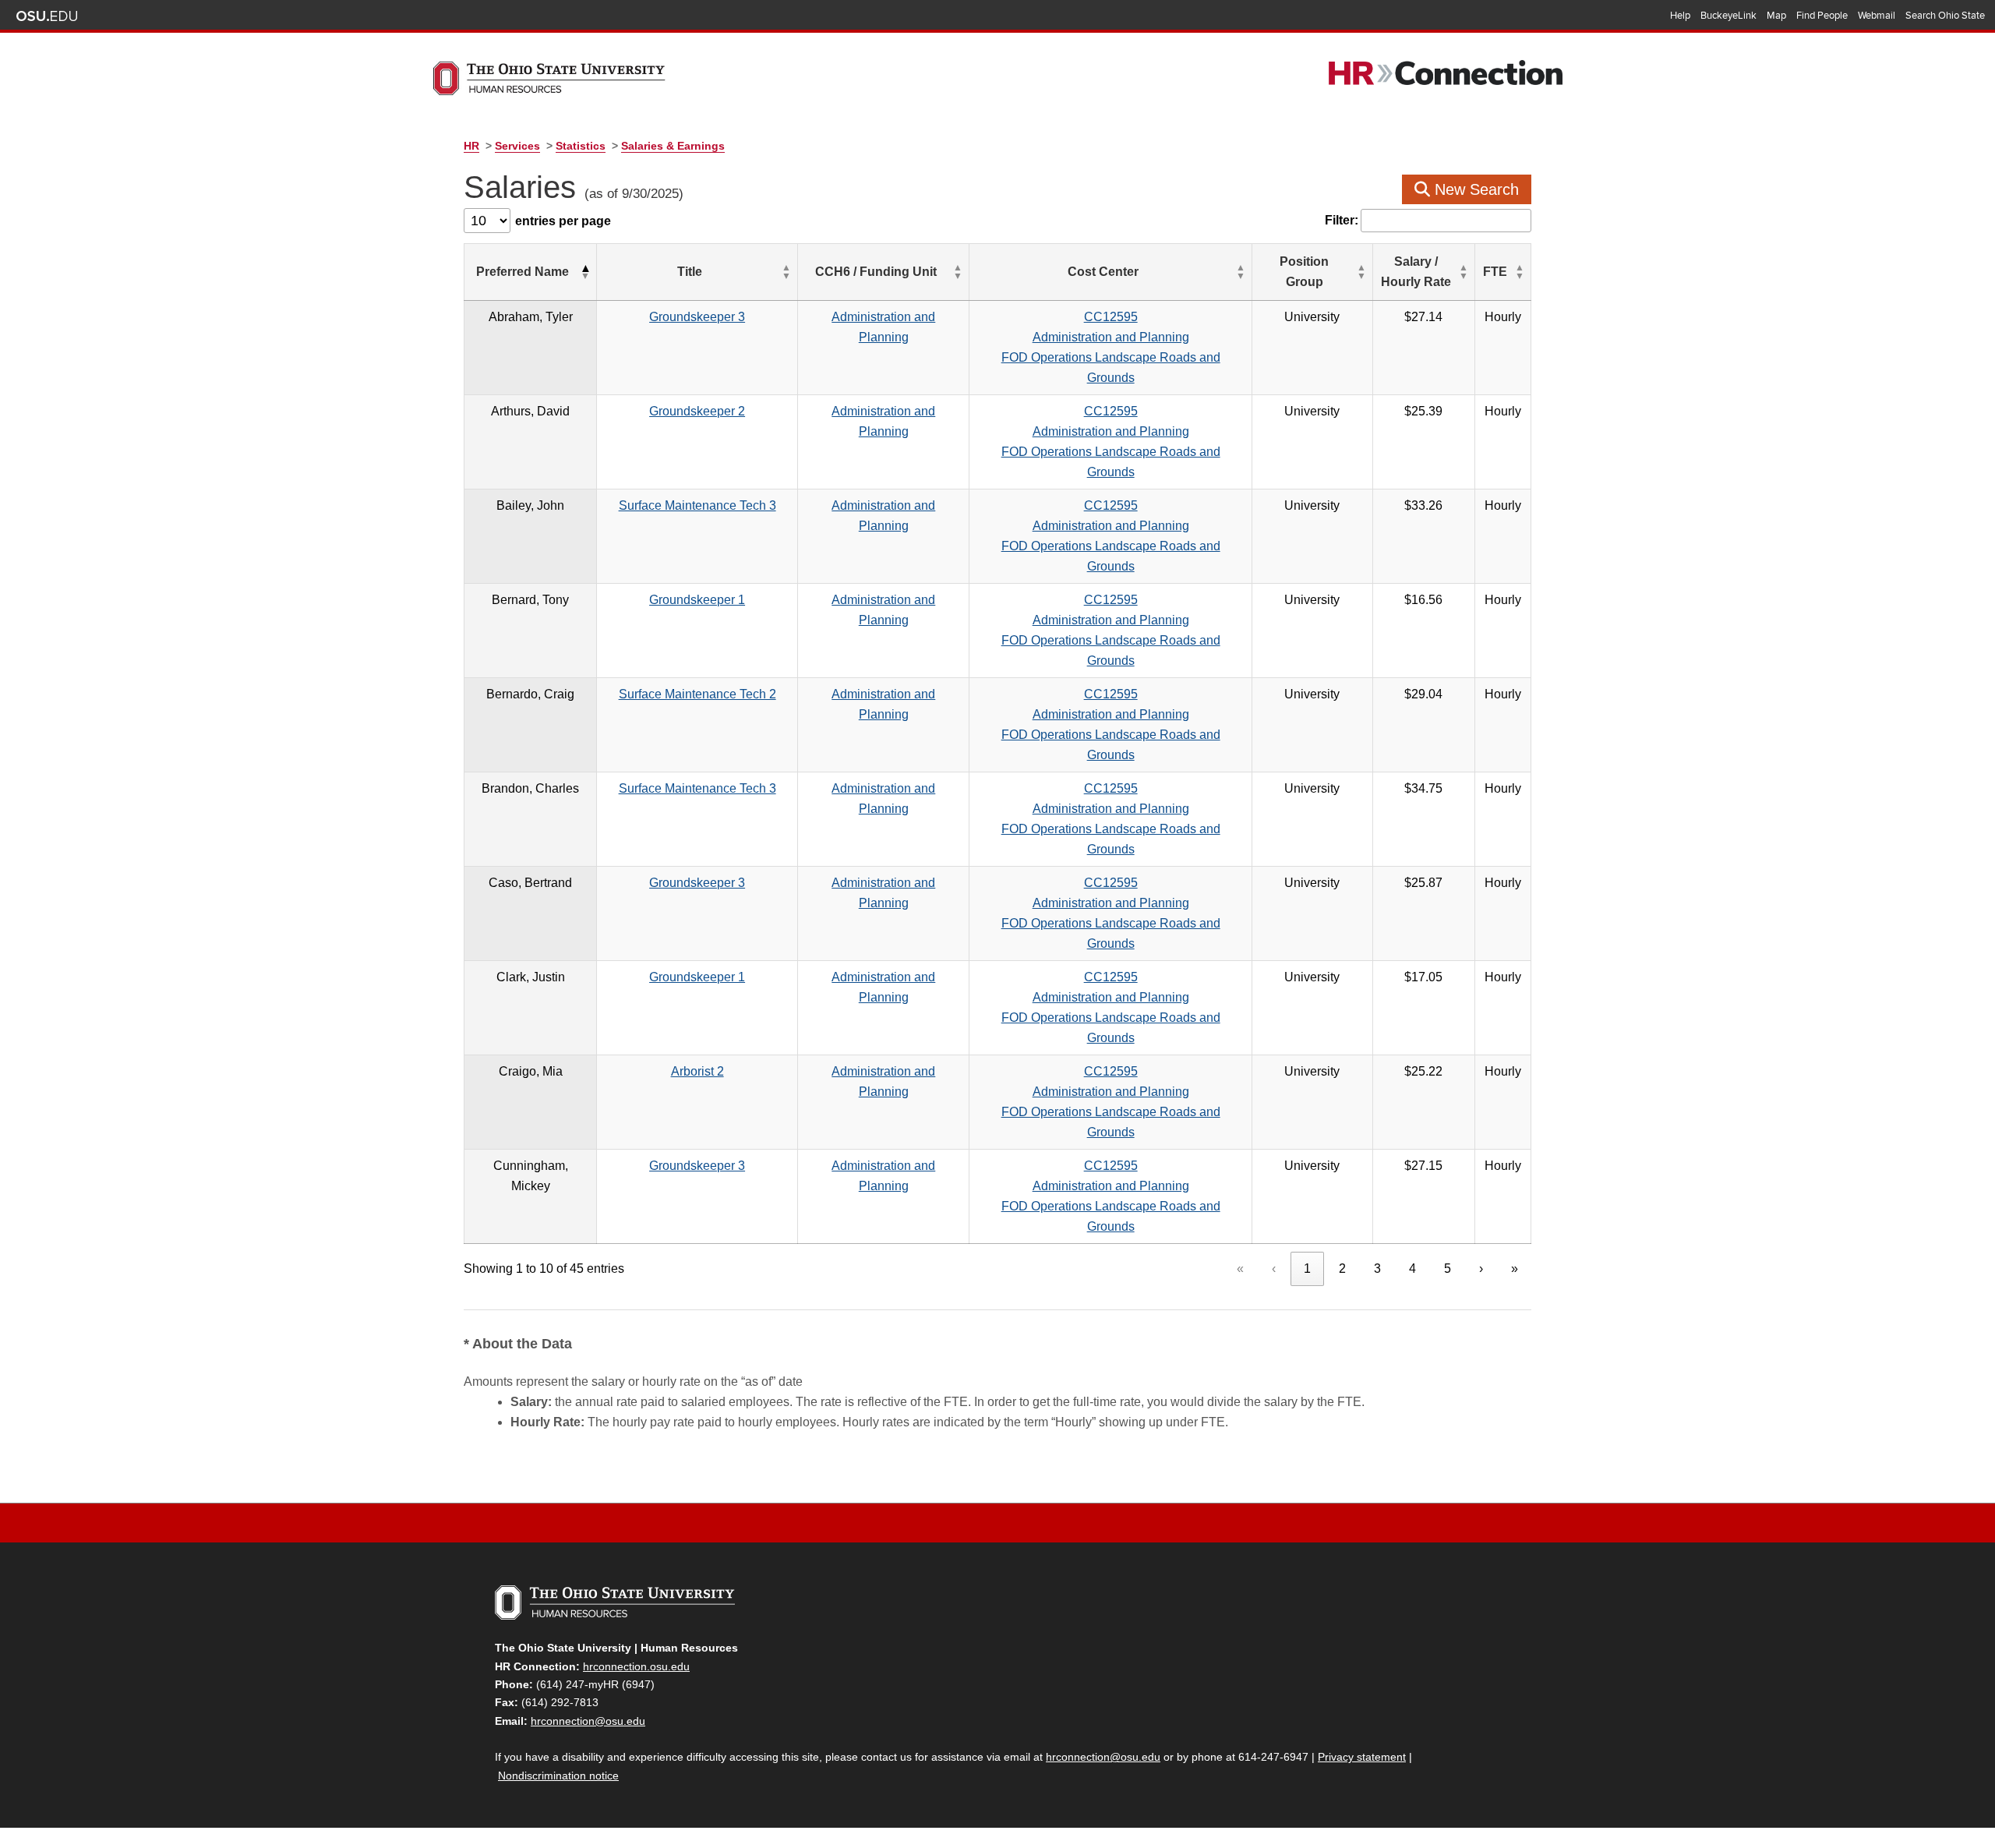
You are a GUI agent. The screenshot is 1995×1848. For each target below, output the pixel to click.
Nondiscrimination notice (558, 1776)
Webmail (1877, 16)
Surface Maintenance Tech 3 (697, 505)
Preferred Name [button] (523, 272)
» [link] (1515, 1269)
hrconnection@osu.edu (588, 1721)
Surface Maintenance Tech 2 (697, 694)
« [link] (1240, 1269)
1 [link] (1307, 1269)
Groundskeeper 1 (697, 600)
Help (1680, 16)
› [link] (1481, 1269)
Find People (1822, 16)
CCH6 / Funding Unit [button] (876, 272)
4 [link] (1412, 1269)
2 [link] (1342, 1269)
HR (471, 146)
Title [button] (690, 272)
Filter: (1342, 220)
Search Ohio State (1945, 16)
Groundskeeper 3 (697, 317)
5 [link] (1448, 1269)
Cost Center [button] (1103, 272)
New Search (1474, 189)
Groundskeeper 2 (697, 411)
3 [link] (1377, 1269)
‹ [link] (1274, 1269)
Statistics (581, 146)
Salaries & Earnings (673, 146)
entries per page (563, 221)
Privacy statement (1362, 1757)
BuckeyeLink (1728, 16)
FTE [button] (1495, 272)
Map (1776, 16)
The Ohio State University (47, 16)
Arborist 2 (697, 1071)
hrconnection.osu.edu (636, 1666)
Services (517, 146)
